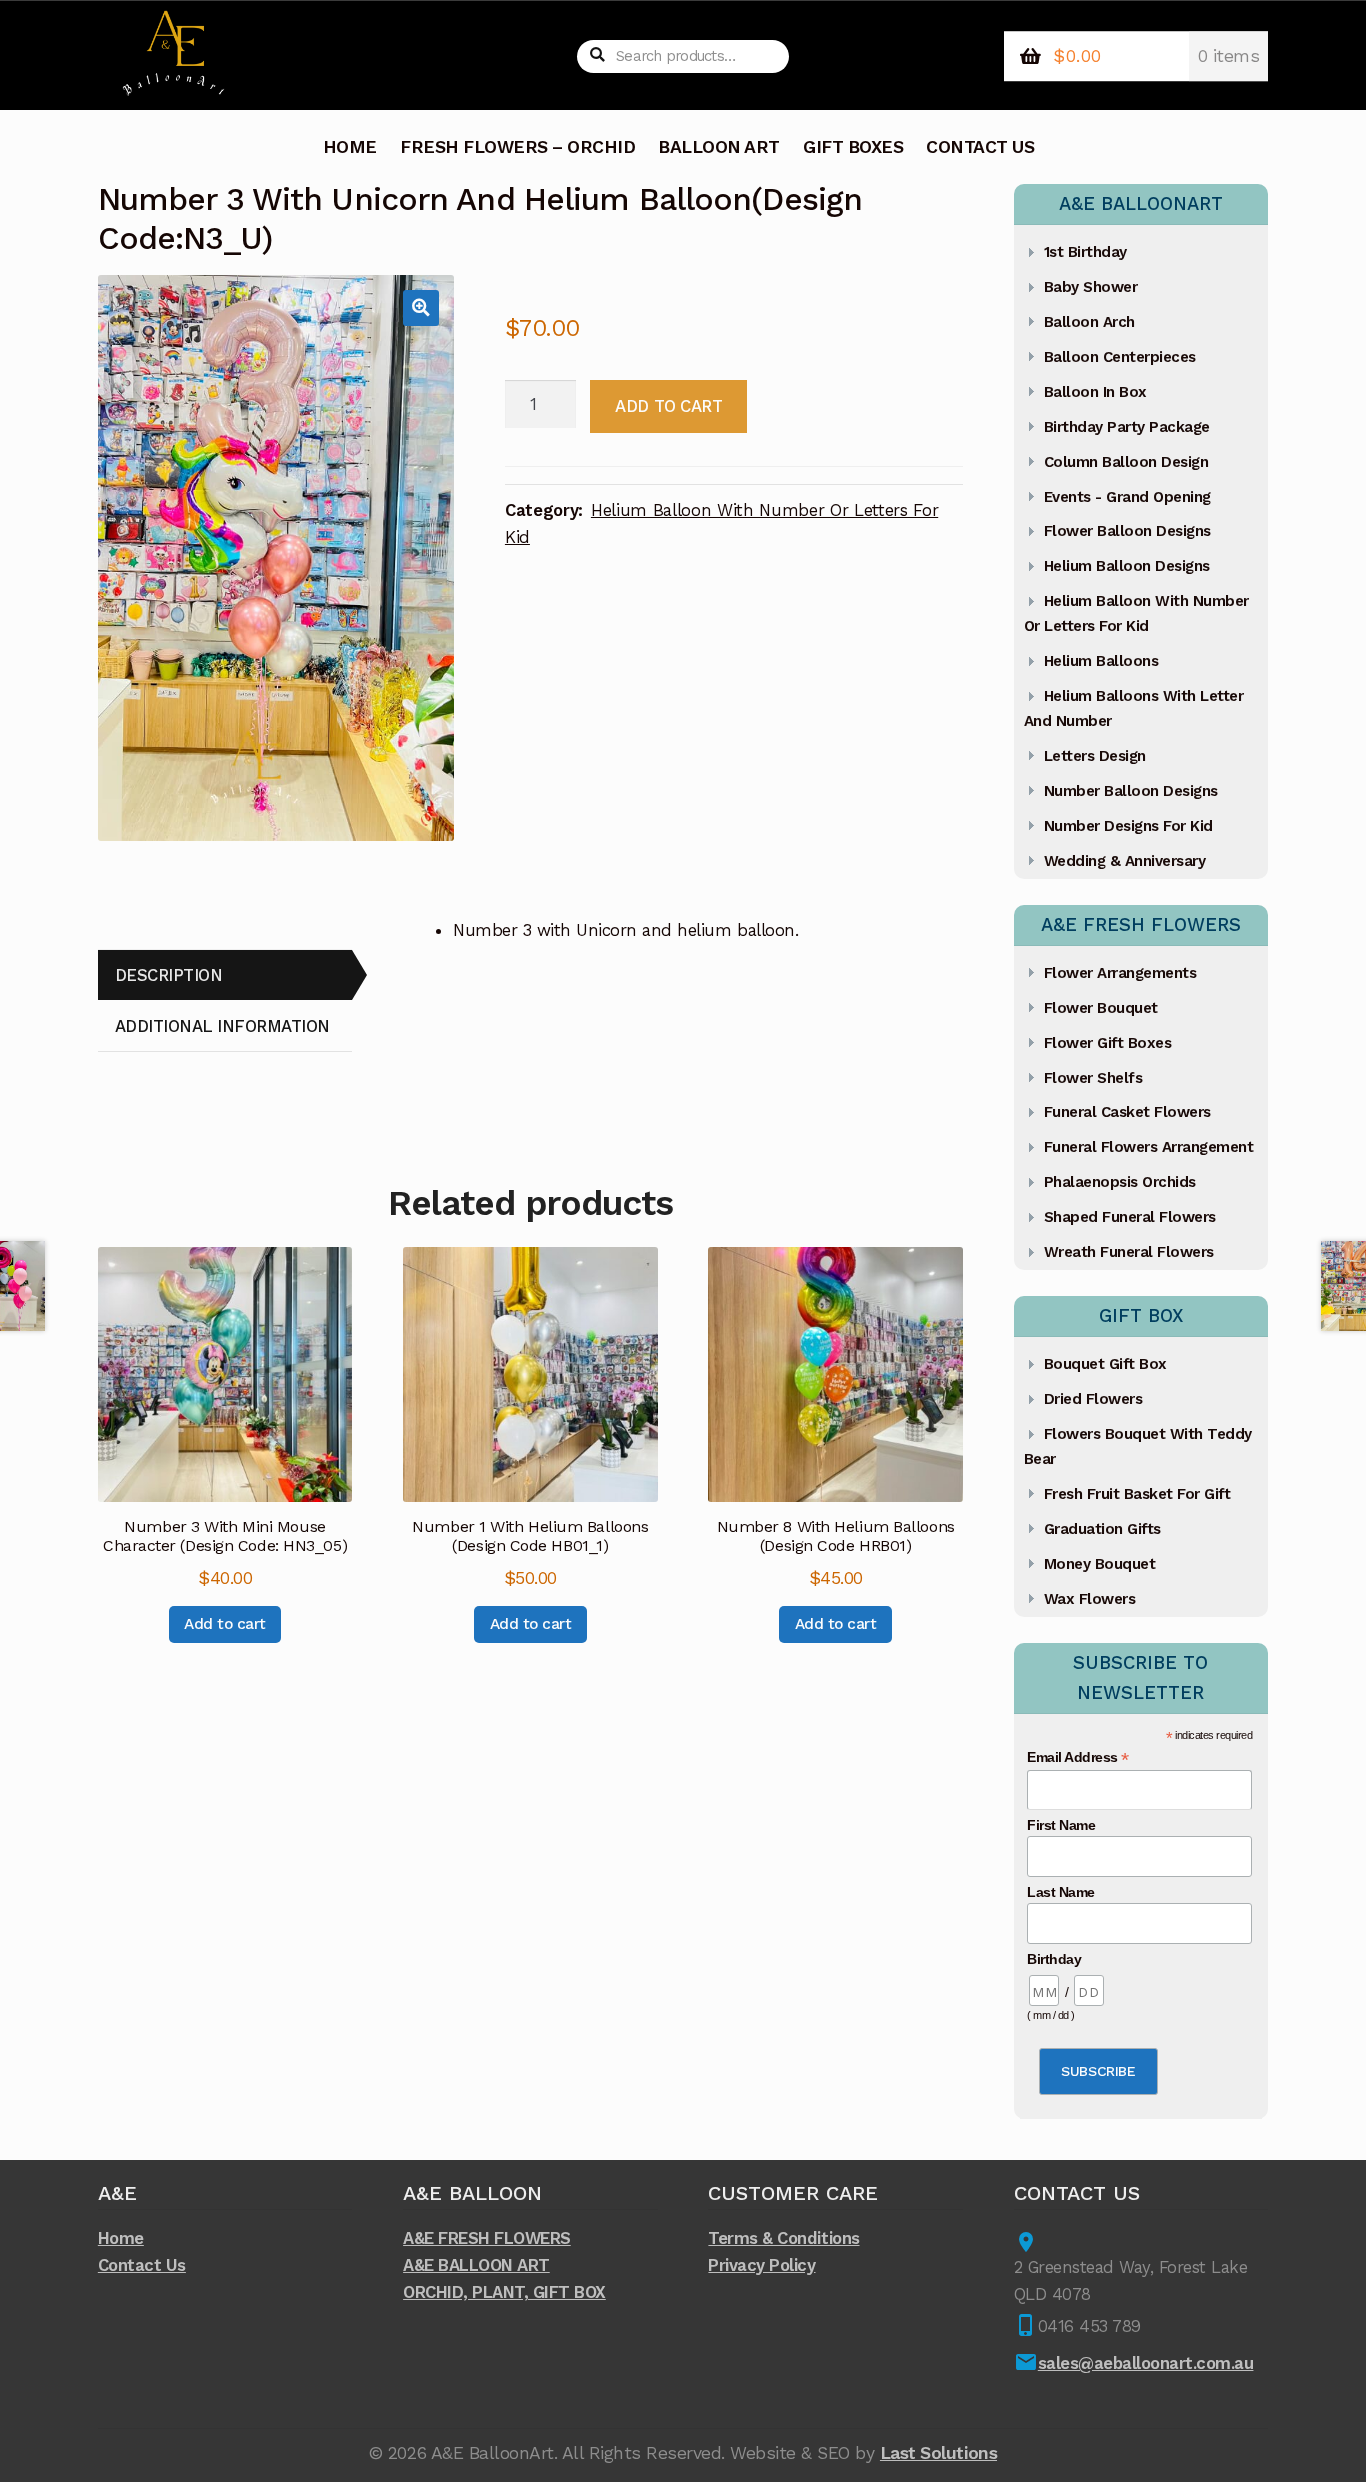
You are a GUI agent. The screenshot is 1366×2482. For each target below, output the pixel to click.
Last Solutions (938, 2453)
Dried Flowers (1093, 1399)
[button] (420, 307)
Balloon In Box (1095, 392)
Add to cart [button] (225, 1624)
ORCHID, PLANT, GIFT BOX (504, 2292)
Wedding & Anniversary (1125, 861)
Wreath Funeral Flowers (1129, 1252)
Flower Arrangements (1120, 973)
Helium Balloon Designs (1127, 566)
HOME (350, 147)
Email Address (1078, 1757)
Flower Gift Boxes (1108, 1043)
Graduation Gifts (1102, 1529)
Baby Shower (1091, 287)
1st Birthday (1085, 252)
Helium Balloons (1101, 661)
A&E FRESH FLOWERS (487, 2238)
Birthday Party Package (1127, 427)
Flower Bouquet (1101, 1008)
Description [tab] (169, 975)
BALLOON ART (719, 147)
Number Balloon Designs (1131, 791)
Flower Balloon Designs (1127, 531)
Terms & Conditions (783, 2238)
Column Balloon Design (1126, 462)
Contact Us (142, 2265)
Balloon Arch (1089, 322)
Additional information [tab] (222, 1026)
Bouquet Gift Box (1105, 1364)
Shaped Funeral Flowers (1130, 1217)
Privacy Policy (761, 2265)
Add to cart (668, 406)
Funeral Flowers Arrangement (1149, 1147)
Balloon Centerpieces (1120, 357)
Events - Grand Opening (1127, 497)
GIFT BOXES (853, 147)
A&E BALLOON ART (476, 2265)
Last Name (1061, 1892)
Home (121, 2238)
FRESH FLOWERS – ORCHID (517, 147)
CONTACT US (980, 147)
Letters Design (1095, 756)
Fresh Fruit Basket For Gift (1137, 1494)
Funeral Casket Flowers (1127, 1112)
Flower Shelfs (1093, 1078)
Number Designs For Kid (1128, 826)
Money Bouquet (1100, 1564)
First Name (1061, 1825)
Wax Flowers (1090, 1599)
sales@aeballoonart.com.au (1146, 2363)
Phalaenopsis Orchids (1120, 1182)
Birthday (1054, 1959)
